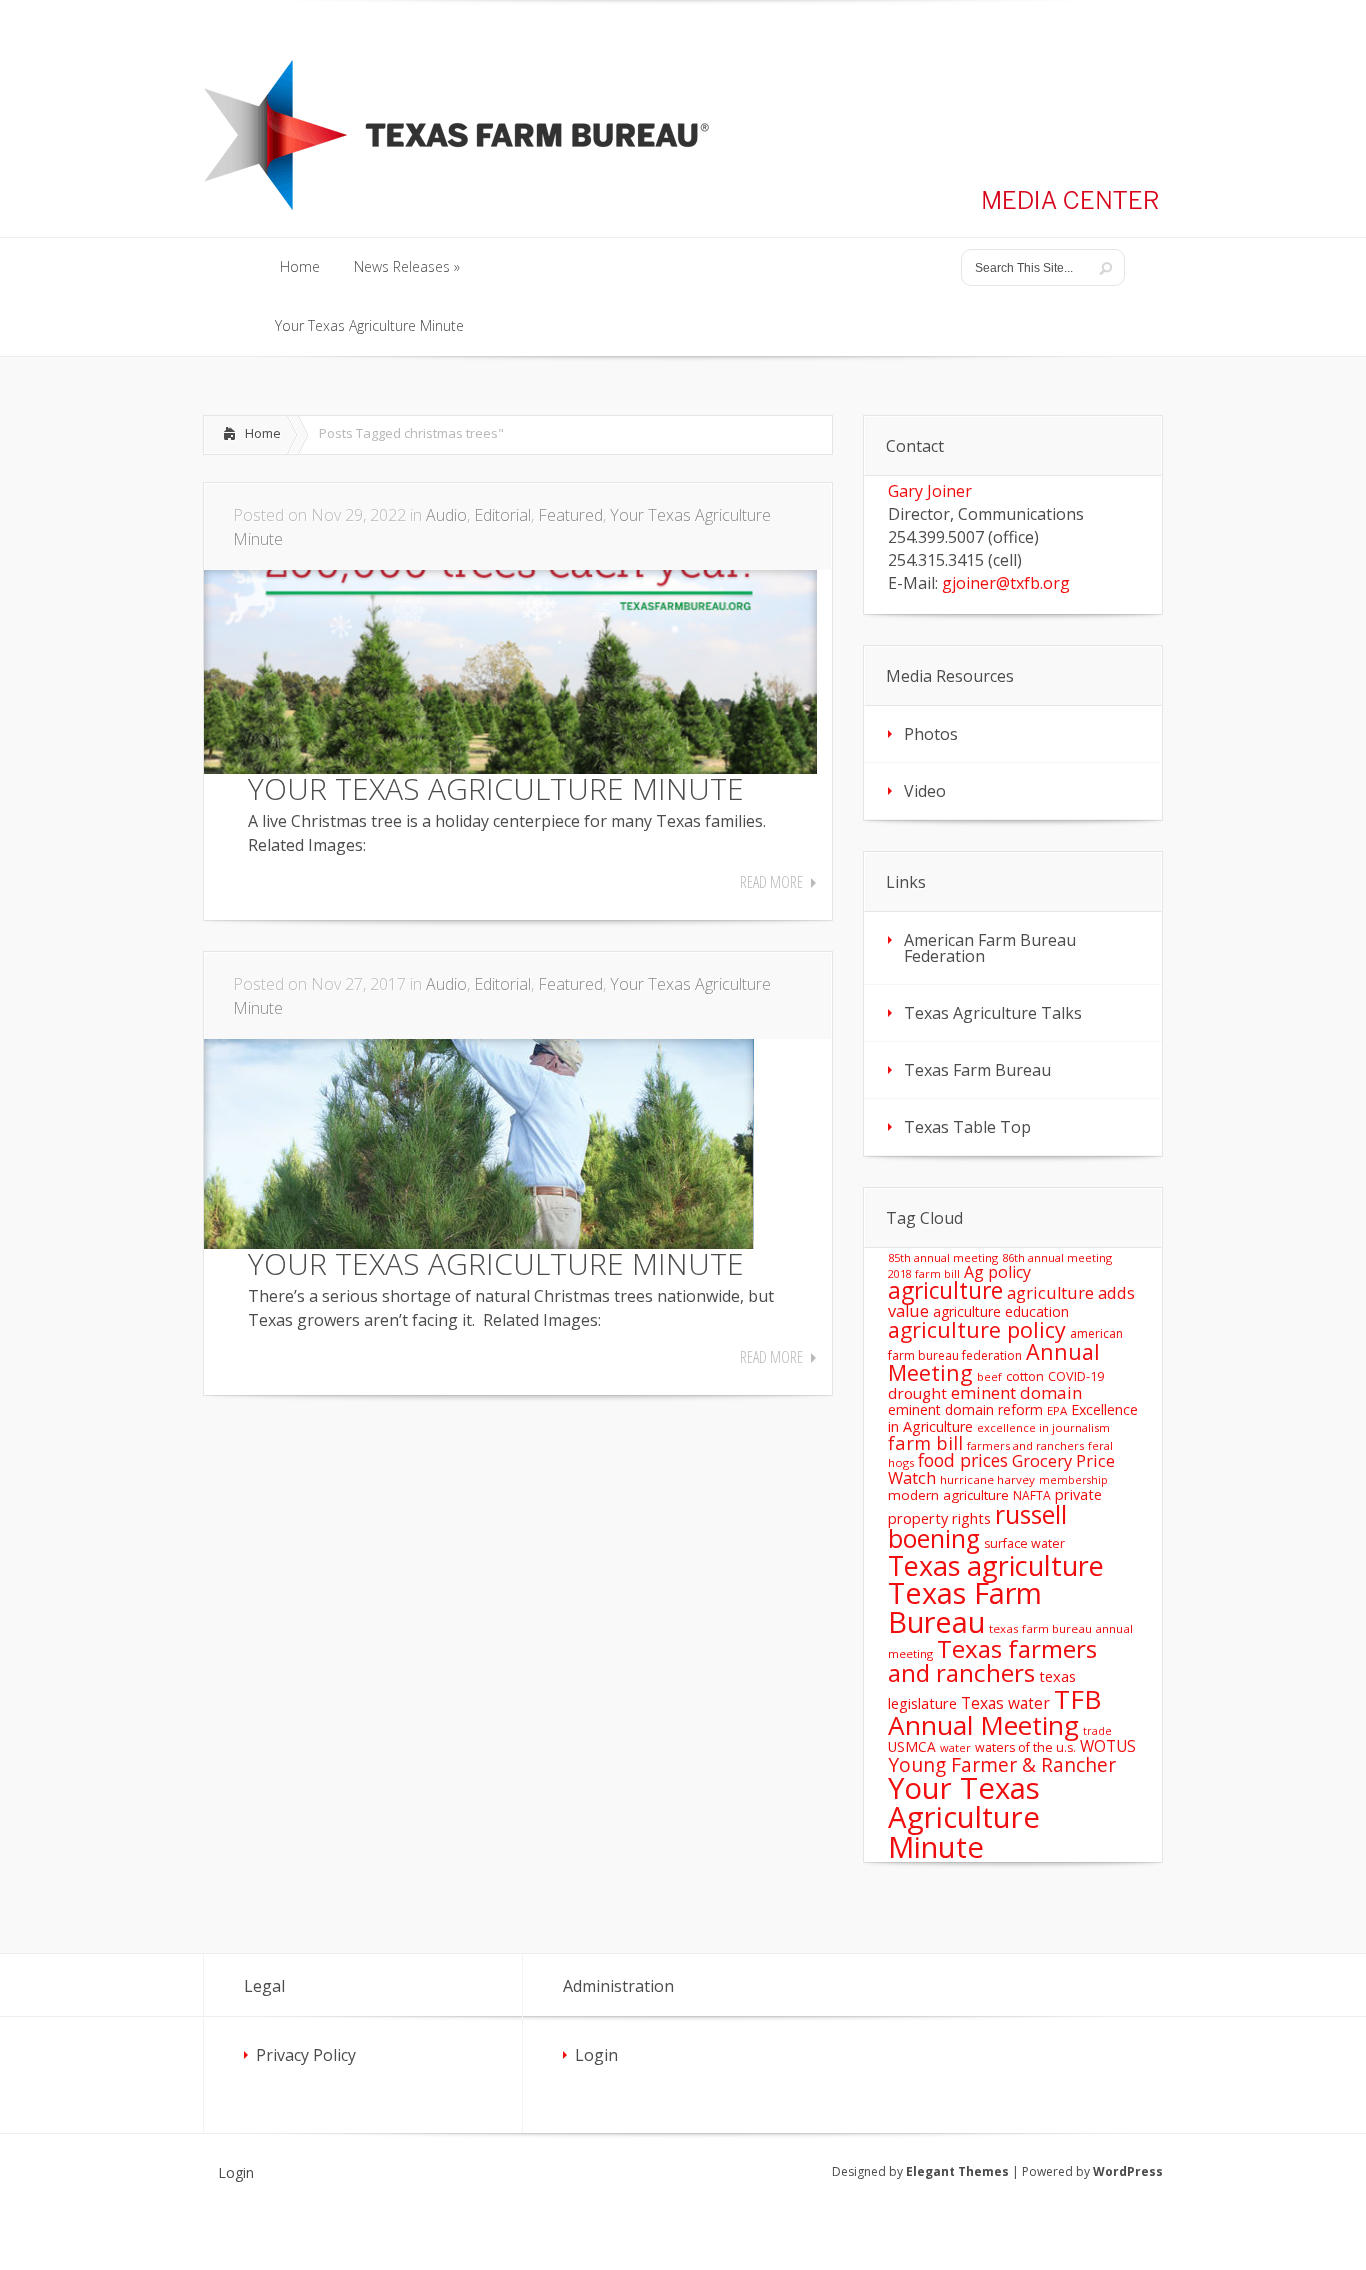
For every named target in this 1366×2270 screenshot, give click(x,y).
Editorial (502, 515)
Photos (931, 734)
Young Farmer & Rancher (1002, 1764)
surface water (1024, 1543)
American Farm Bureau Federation (990, 948)
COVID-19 (1076, 1376)
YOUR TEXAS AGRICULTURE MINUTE (496, 788)
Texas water (1005, 1703)
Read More (771, 882)
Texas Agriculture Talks (993, 1013)
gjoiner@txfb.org (1006, 583)
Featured (570, 515)
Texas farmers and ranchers (992, 1660)
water (955, 1747)
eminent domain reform (965, 1409)
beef (989, 1376)
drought (917, 1393)
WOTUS (1108, 1746)
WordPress (1128, 2171)
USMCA (912, 1746)
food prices (963, 1460)
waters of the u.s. (1025, 1747)
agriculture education (1001, 1311)
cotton (1025, 1376)
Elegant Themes (957, 2171)
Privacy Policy (306, 2055)
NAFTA (1032, 1495)
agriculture (945, 1290)
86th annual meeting (1057, 1257)
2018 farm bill (924, 1274)
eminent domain (1016, 1392)
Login (596, 2055)
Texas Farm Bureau (977, 1070)
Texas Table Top (967, 1127)
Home (263, 433)
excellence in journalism (1043, 1427)
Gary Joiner (930, 491)
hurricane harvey (987, 1479)
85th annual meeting (943, 1257)
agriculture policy (977, 1329)
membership (1073, 1480)
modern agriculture (948, 1495)
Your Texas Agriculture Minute (964, 1817)
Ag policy (997, 1272)
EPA (1057, 1410)
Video (925, 791)
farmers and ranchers (1025, 1445)
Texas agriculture (996, 1565)
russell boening (977, 1527)
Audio (446, 515)
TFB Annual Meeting (994, 1712)
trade (1097, 1731)
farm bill (925, 1442)
